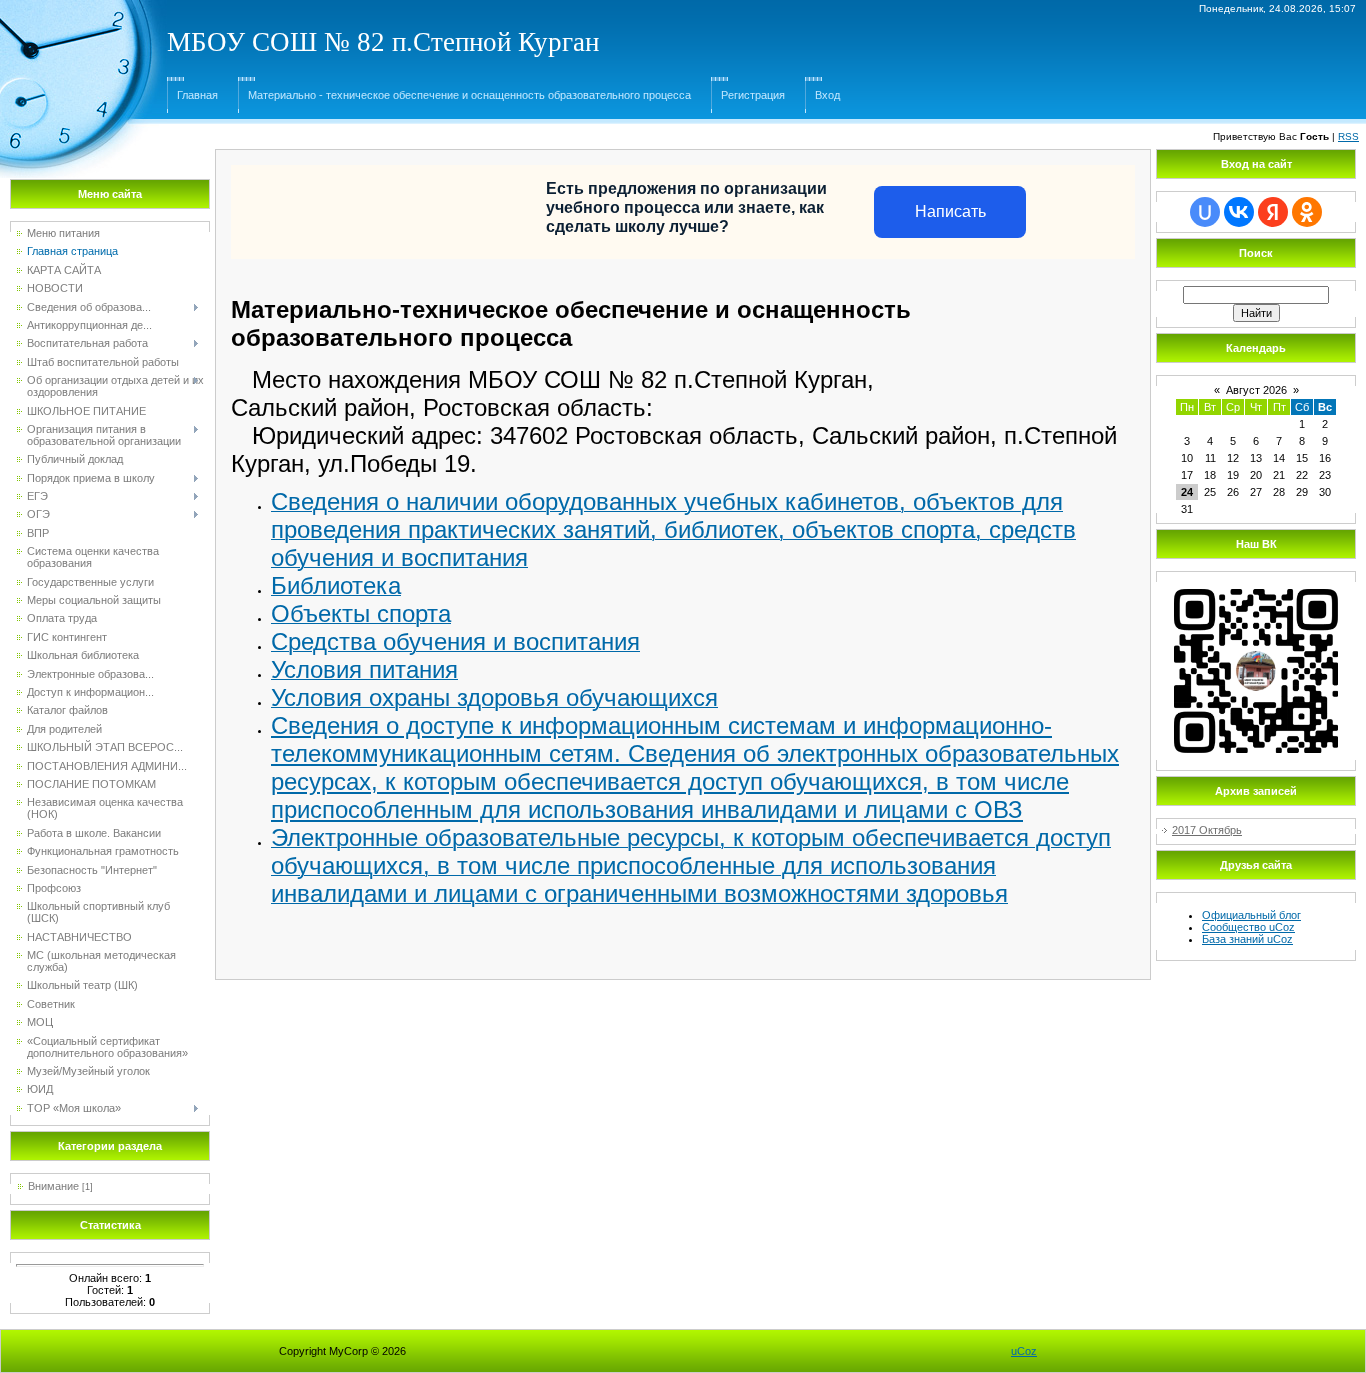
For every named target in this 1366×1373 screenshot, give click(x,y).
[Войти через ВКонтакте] (1239, 212)
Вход (827, 95)
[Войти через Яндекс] (1273, 212)
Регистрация (753, 95)
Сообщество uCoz (1248, 927)
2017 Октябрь (1207, 830)
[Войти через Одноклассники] (1307, 212)
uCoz (1024, 1351)
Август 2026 (1256, 390)
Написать (950, 211)
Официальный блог (1251, 915)
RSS (1348, 136)
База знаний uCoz (1247, 939)
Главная (197, 95)
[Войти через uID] (1205, 212)
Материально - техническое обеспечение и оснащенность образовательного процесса (469, 95)
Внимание (53, 1186)
